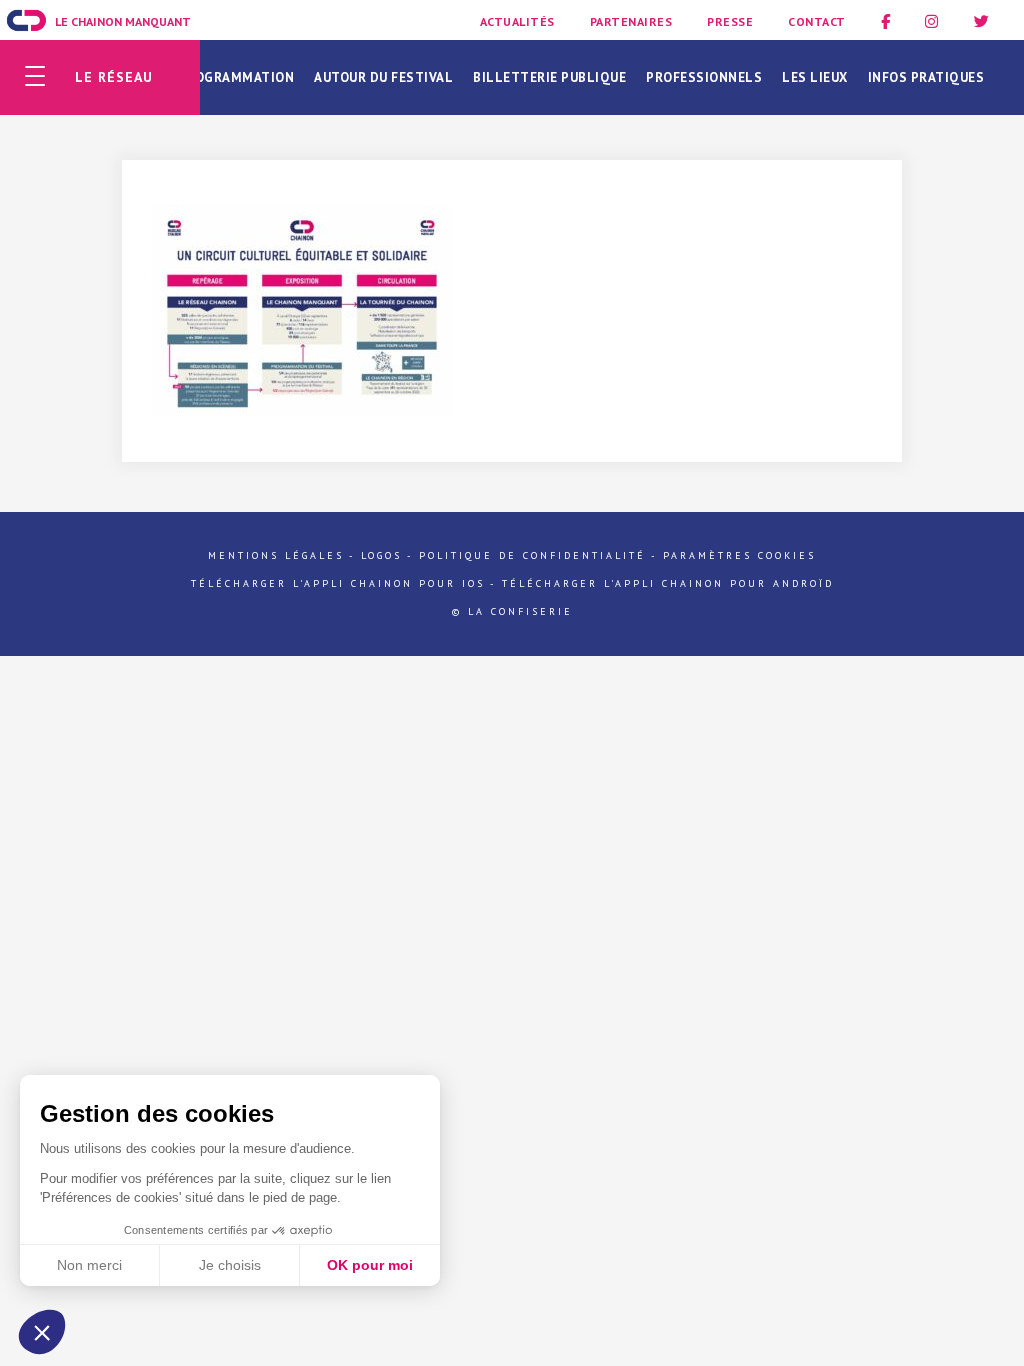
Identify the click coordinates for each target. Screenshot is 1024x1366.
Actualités (517, 21)
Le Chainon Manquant (123, 21)
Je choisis (230, 1265)
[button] (42, 1332)
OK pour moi (370, 1265)
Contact (817, 21)
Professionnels (704, 77)
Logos (381, 555)
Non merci (89, 1265)
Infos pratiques (926, 77)
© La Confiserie (512, 611)
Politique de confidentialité (532, 555)
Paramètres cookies (739, 555)
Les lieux (815, 77)
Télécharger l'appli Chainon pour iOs (338, 583)
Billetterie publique (549, 77)
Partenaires (631, 21)
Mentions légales (276, 555)
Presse (730, 21)
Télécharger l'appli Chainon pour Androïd (668, 583)
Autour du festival (383, 77)
